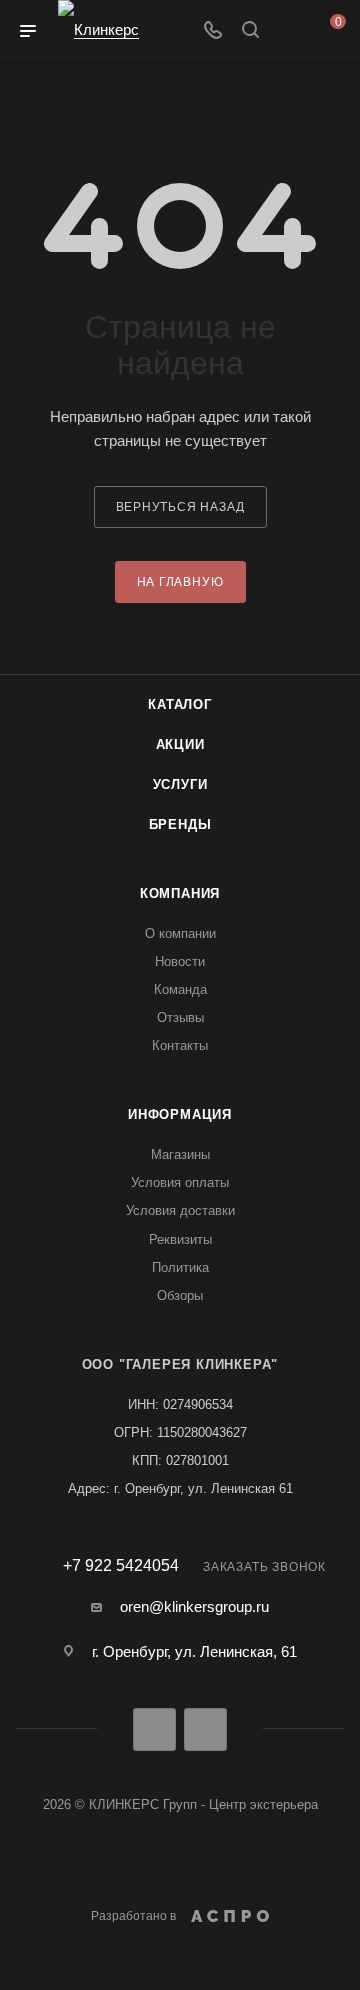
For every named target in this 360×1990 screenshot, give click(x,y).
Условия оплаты (180, 1182)
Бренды (180, 824)
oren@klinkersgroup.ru (194, 1606)
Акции (180, 744)
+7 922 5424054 (121, 1566)
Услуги (180, 784)
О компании (180, 933)
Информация (180, 1114)
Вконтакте (154, 1729)
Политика (180, 1267)
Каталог (180, 704)
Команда (180, 989)
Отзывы (180, 1017)
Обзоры (180, 1295)
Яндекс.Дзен (205, 1729)
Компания (180, 893)
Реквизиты (180, 1239)
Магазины (180, 1154)
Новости (180, 961)
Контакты (180, 1045)
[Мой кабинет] (288, 31)
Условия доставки (180, 1210)
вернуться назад (180, 507)
